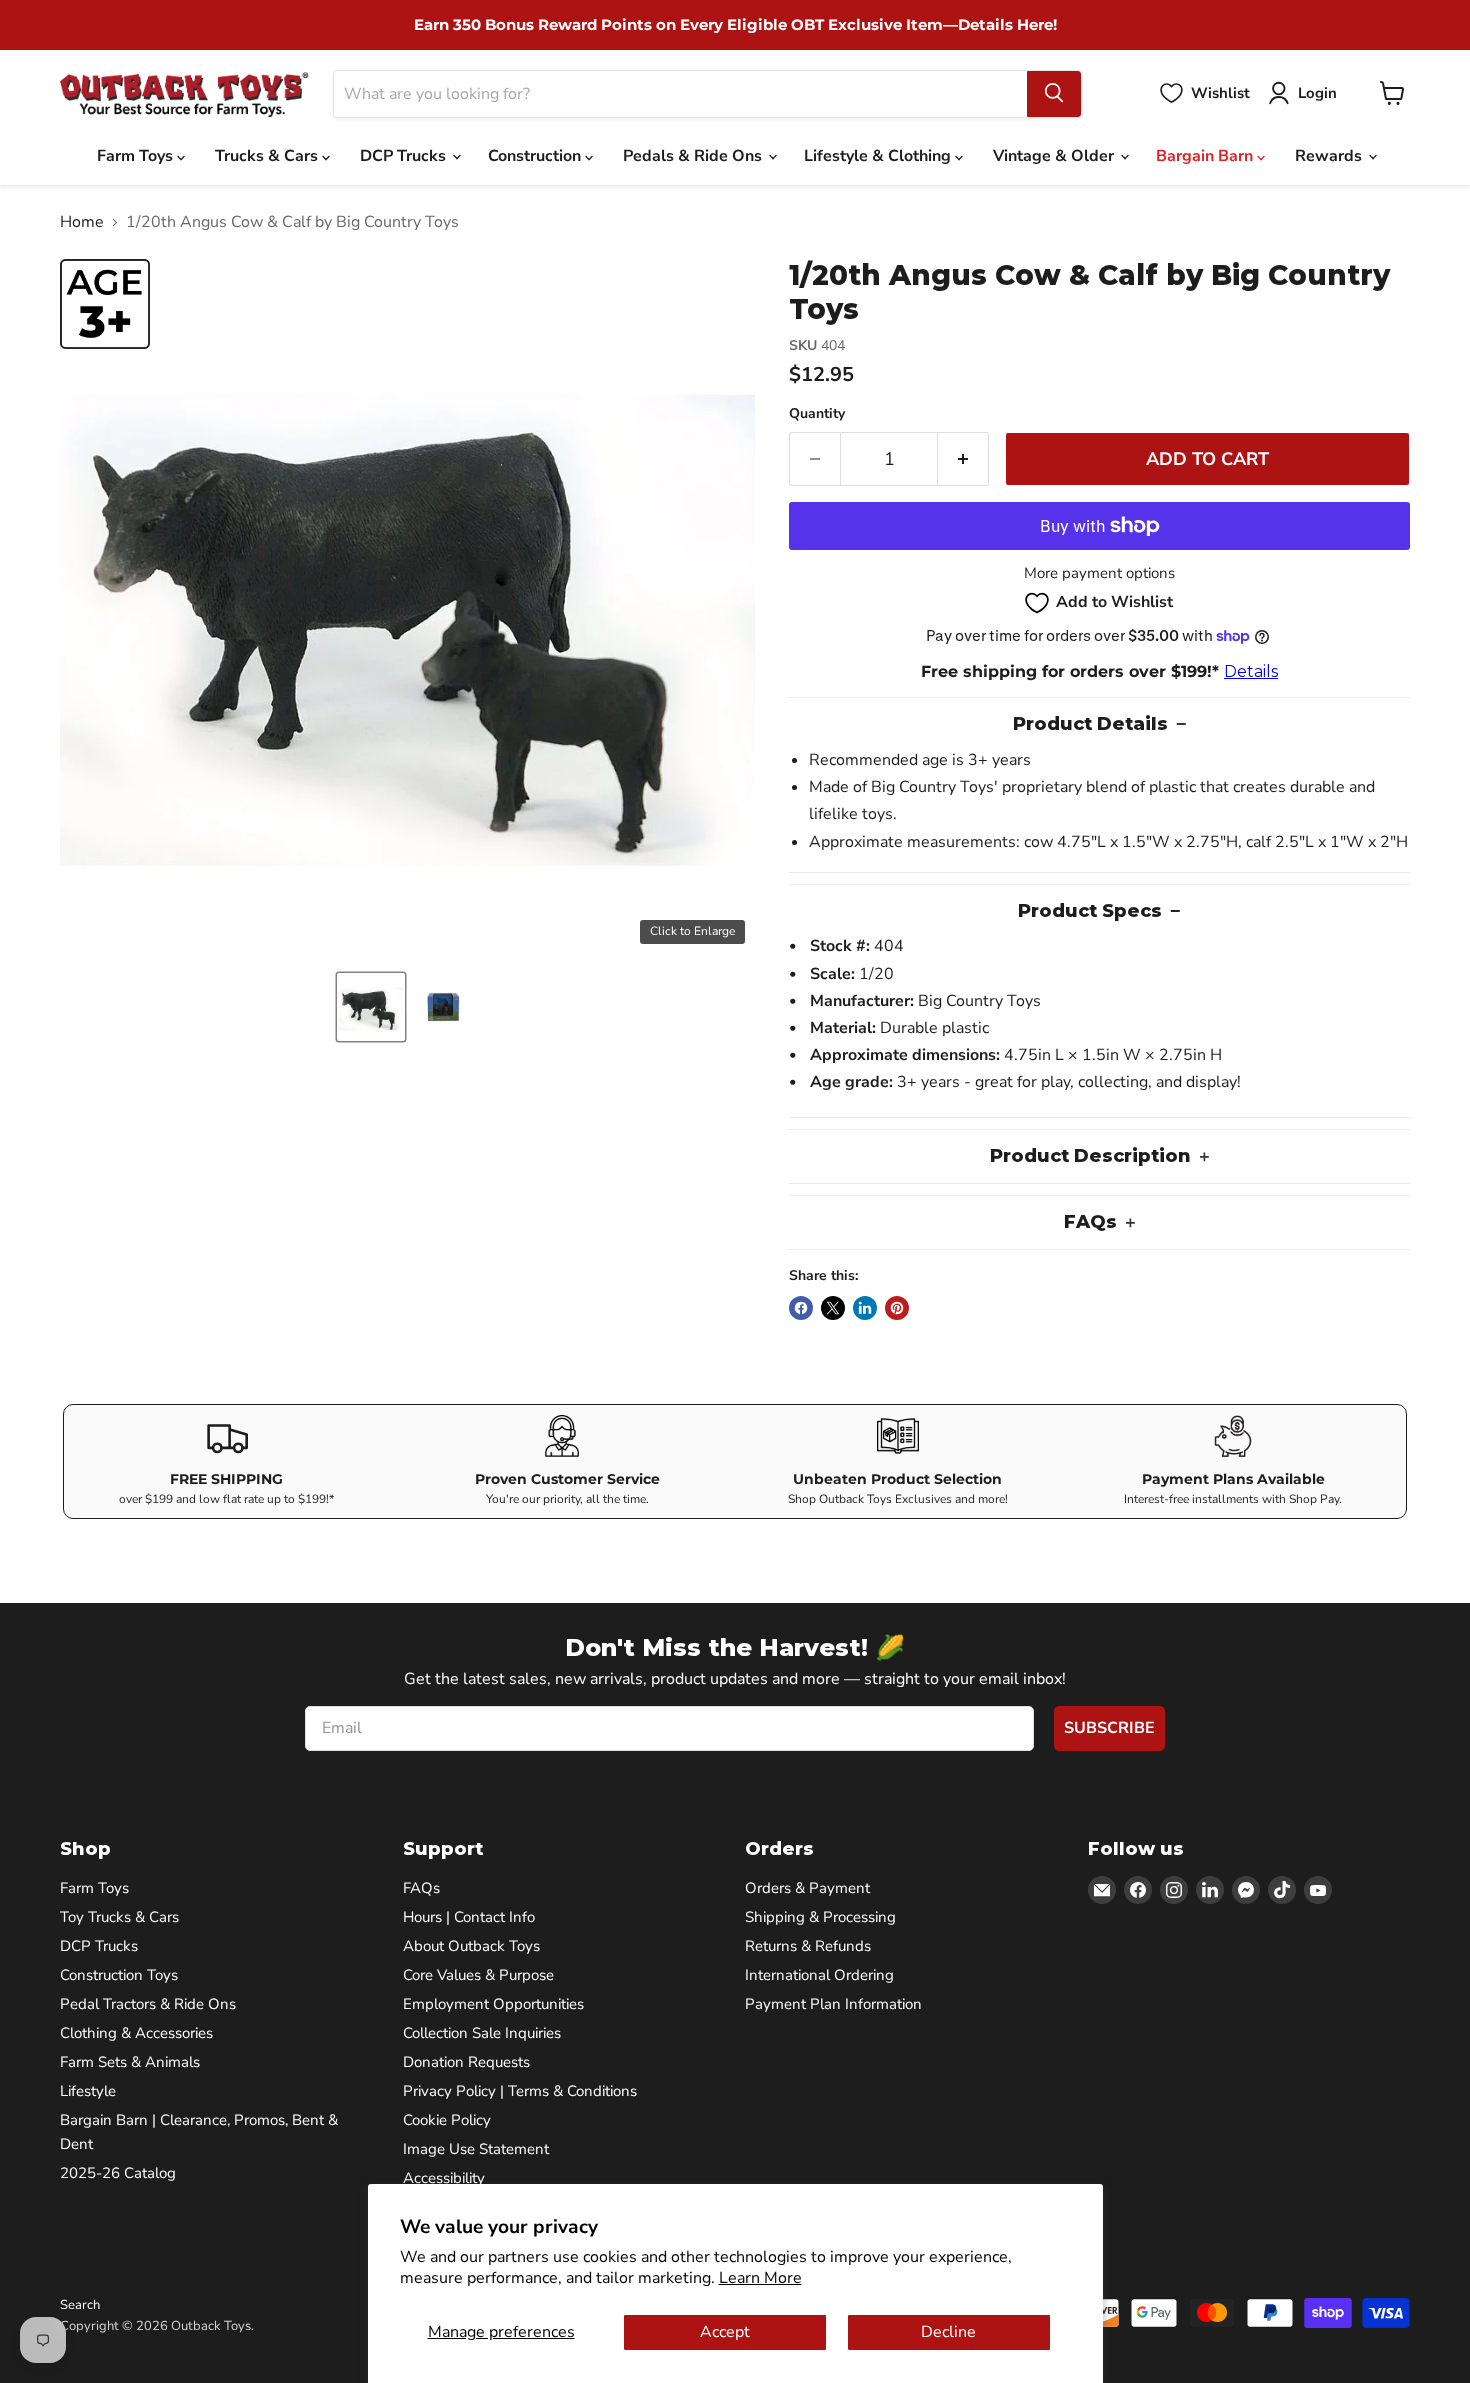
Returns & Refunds (808, 1946)
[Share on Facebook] (801, 1308)
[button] (371, 1007)
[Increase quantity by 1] (963, 459)
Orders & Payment (807, 1888)
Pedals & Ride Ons (694, 156)
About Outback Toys (471, 1946)
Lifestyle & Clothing (879, 156)
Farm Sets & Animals (130, 2062)
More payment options (1099, 573)
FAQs (421, 1888)
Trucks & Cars (268, 156)
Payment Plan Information (833, 2004)
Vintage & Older (1055, 156)
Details (1251, 671)
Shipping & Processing (820, 1917)
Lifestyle (88, 2091)
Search (80, 2305)
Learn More (760, 2278)
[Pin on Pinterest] (897, 1308)
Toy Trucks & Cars (119, 1917)
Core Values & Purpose (478, 1975)
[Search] (1054, 93)
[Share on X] (833, 1308)
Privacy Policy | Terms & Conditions (520, 2091)
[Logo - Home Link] (184, 93)
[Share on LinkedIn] (865, 1308)
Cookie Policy (447, 2120)
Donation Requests (466, 2062)
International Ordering (819, 1975)
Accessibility (444, 2178)
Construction (536, 156)
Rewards (1330, 156)
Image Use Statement (476, 2149)
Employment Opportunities (493, 2004)
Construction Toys (119, 1975)
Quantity (817, 414)
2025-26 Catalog (118, 2173)
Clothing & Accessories (136, 2033)
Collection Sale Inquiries (482, 2033)
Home (82, 222)
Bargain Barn (1206, 156)
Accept (725, 2332)
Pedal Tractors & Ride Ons (148, 2004)
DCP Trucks (405, 156)
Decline (948, 2332)
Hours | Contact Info (469, 1917)
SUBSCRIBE (1109, 1728)
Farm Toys (137, 156)
